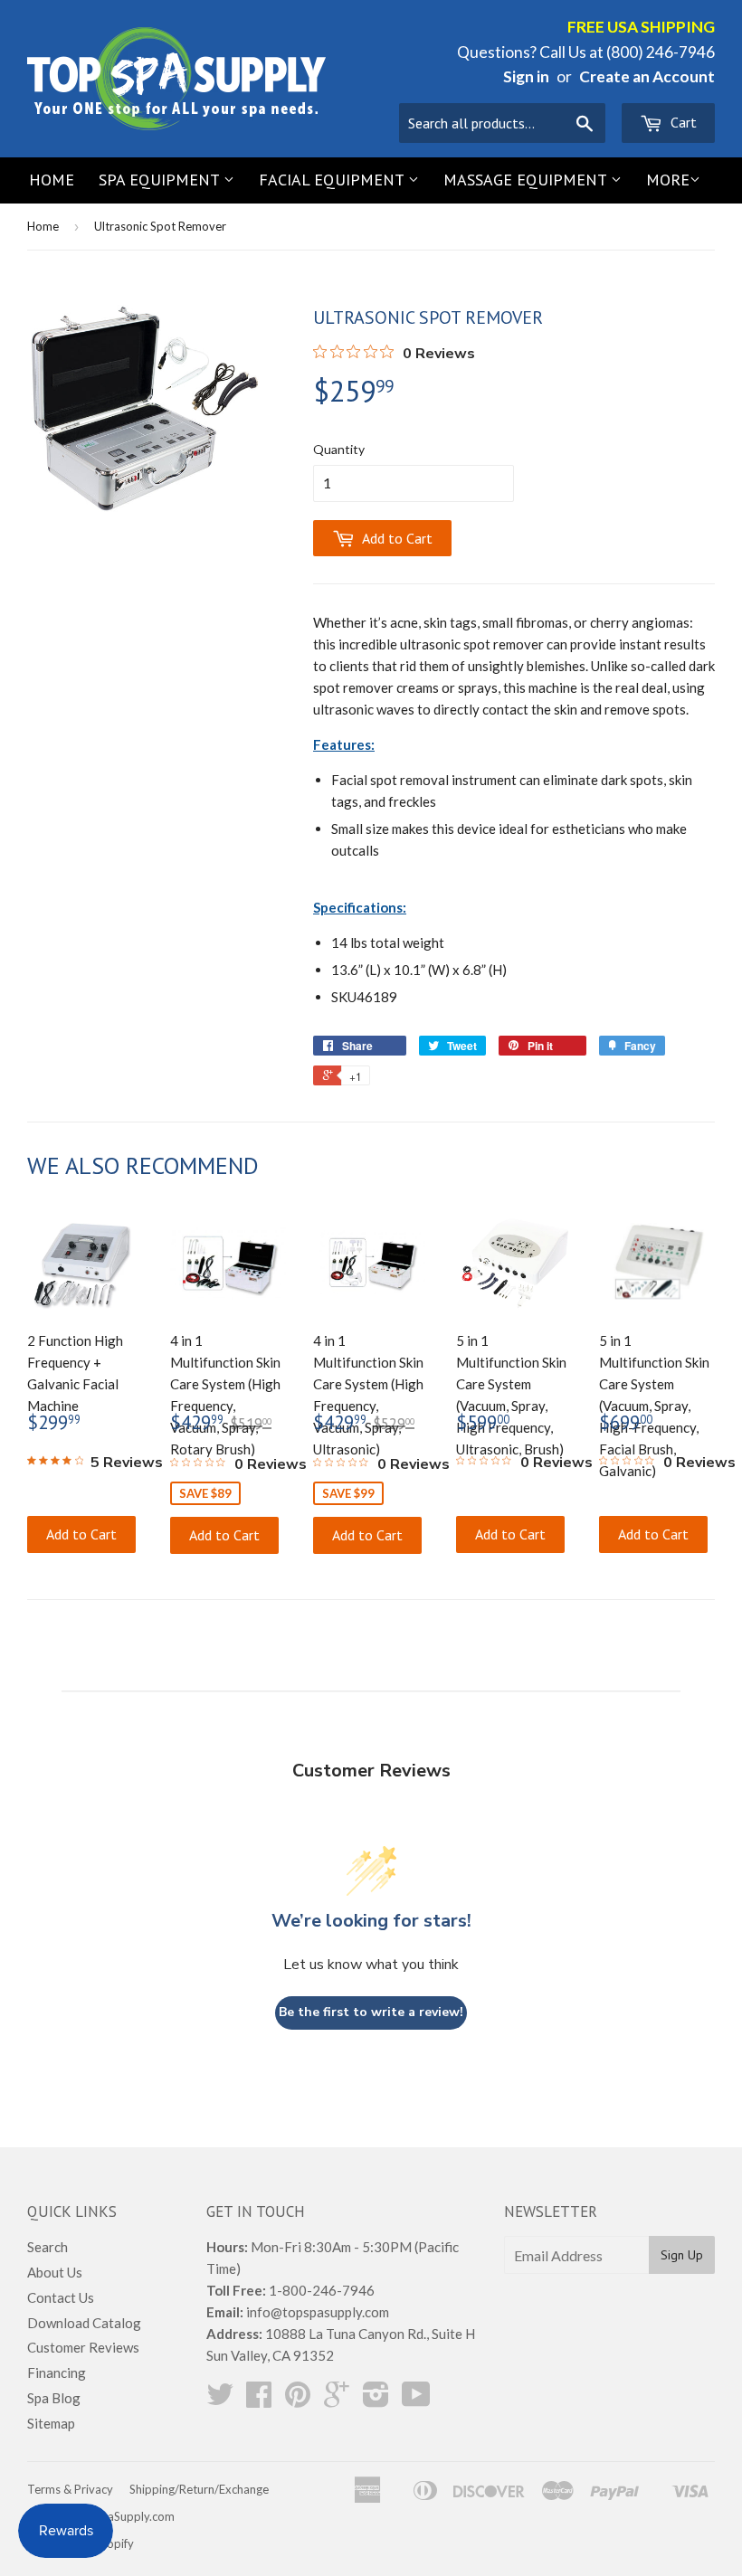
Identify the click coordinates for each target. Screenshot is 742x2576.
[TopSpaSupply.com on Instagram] (376, 2400)
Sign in (526, 76)
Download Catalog (84, 2323)
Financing (57, 2372)
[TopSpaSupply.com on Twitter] (220, 2400)
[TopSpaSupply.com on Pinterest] (298, 2400)
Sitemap (51, 2423)
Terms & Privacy (70, 2489)
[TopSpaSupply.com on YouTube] (416, 2400)
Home (52, 180)
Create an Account (647, 76)
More (668, 180)
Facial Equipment (333, 180)
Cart (682, 122)
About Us (55, 2272)
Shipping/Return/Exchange (199, 2489)
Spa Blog (54, 2398)
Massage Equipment (527, 180)
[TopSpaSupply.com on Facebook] (259, 2400)
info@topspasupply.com (318, 2312)
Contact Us (61, 2297)
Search (48, 2247)
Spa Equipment (161, 180)
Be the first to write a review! (371, 2012)
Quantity (339, 449)
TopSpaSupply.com (124, 2516)
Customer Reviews (83, 2347)
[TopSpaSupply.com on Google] (337, 2400)
